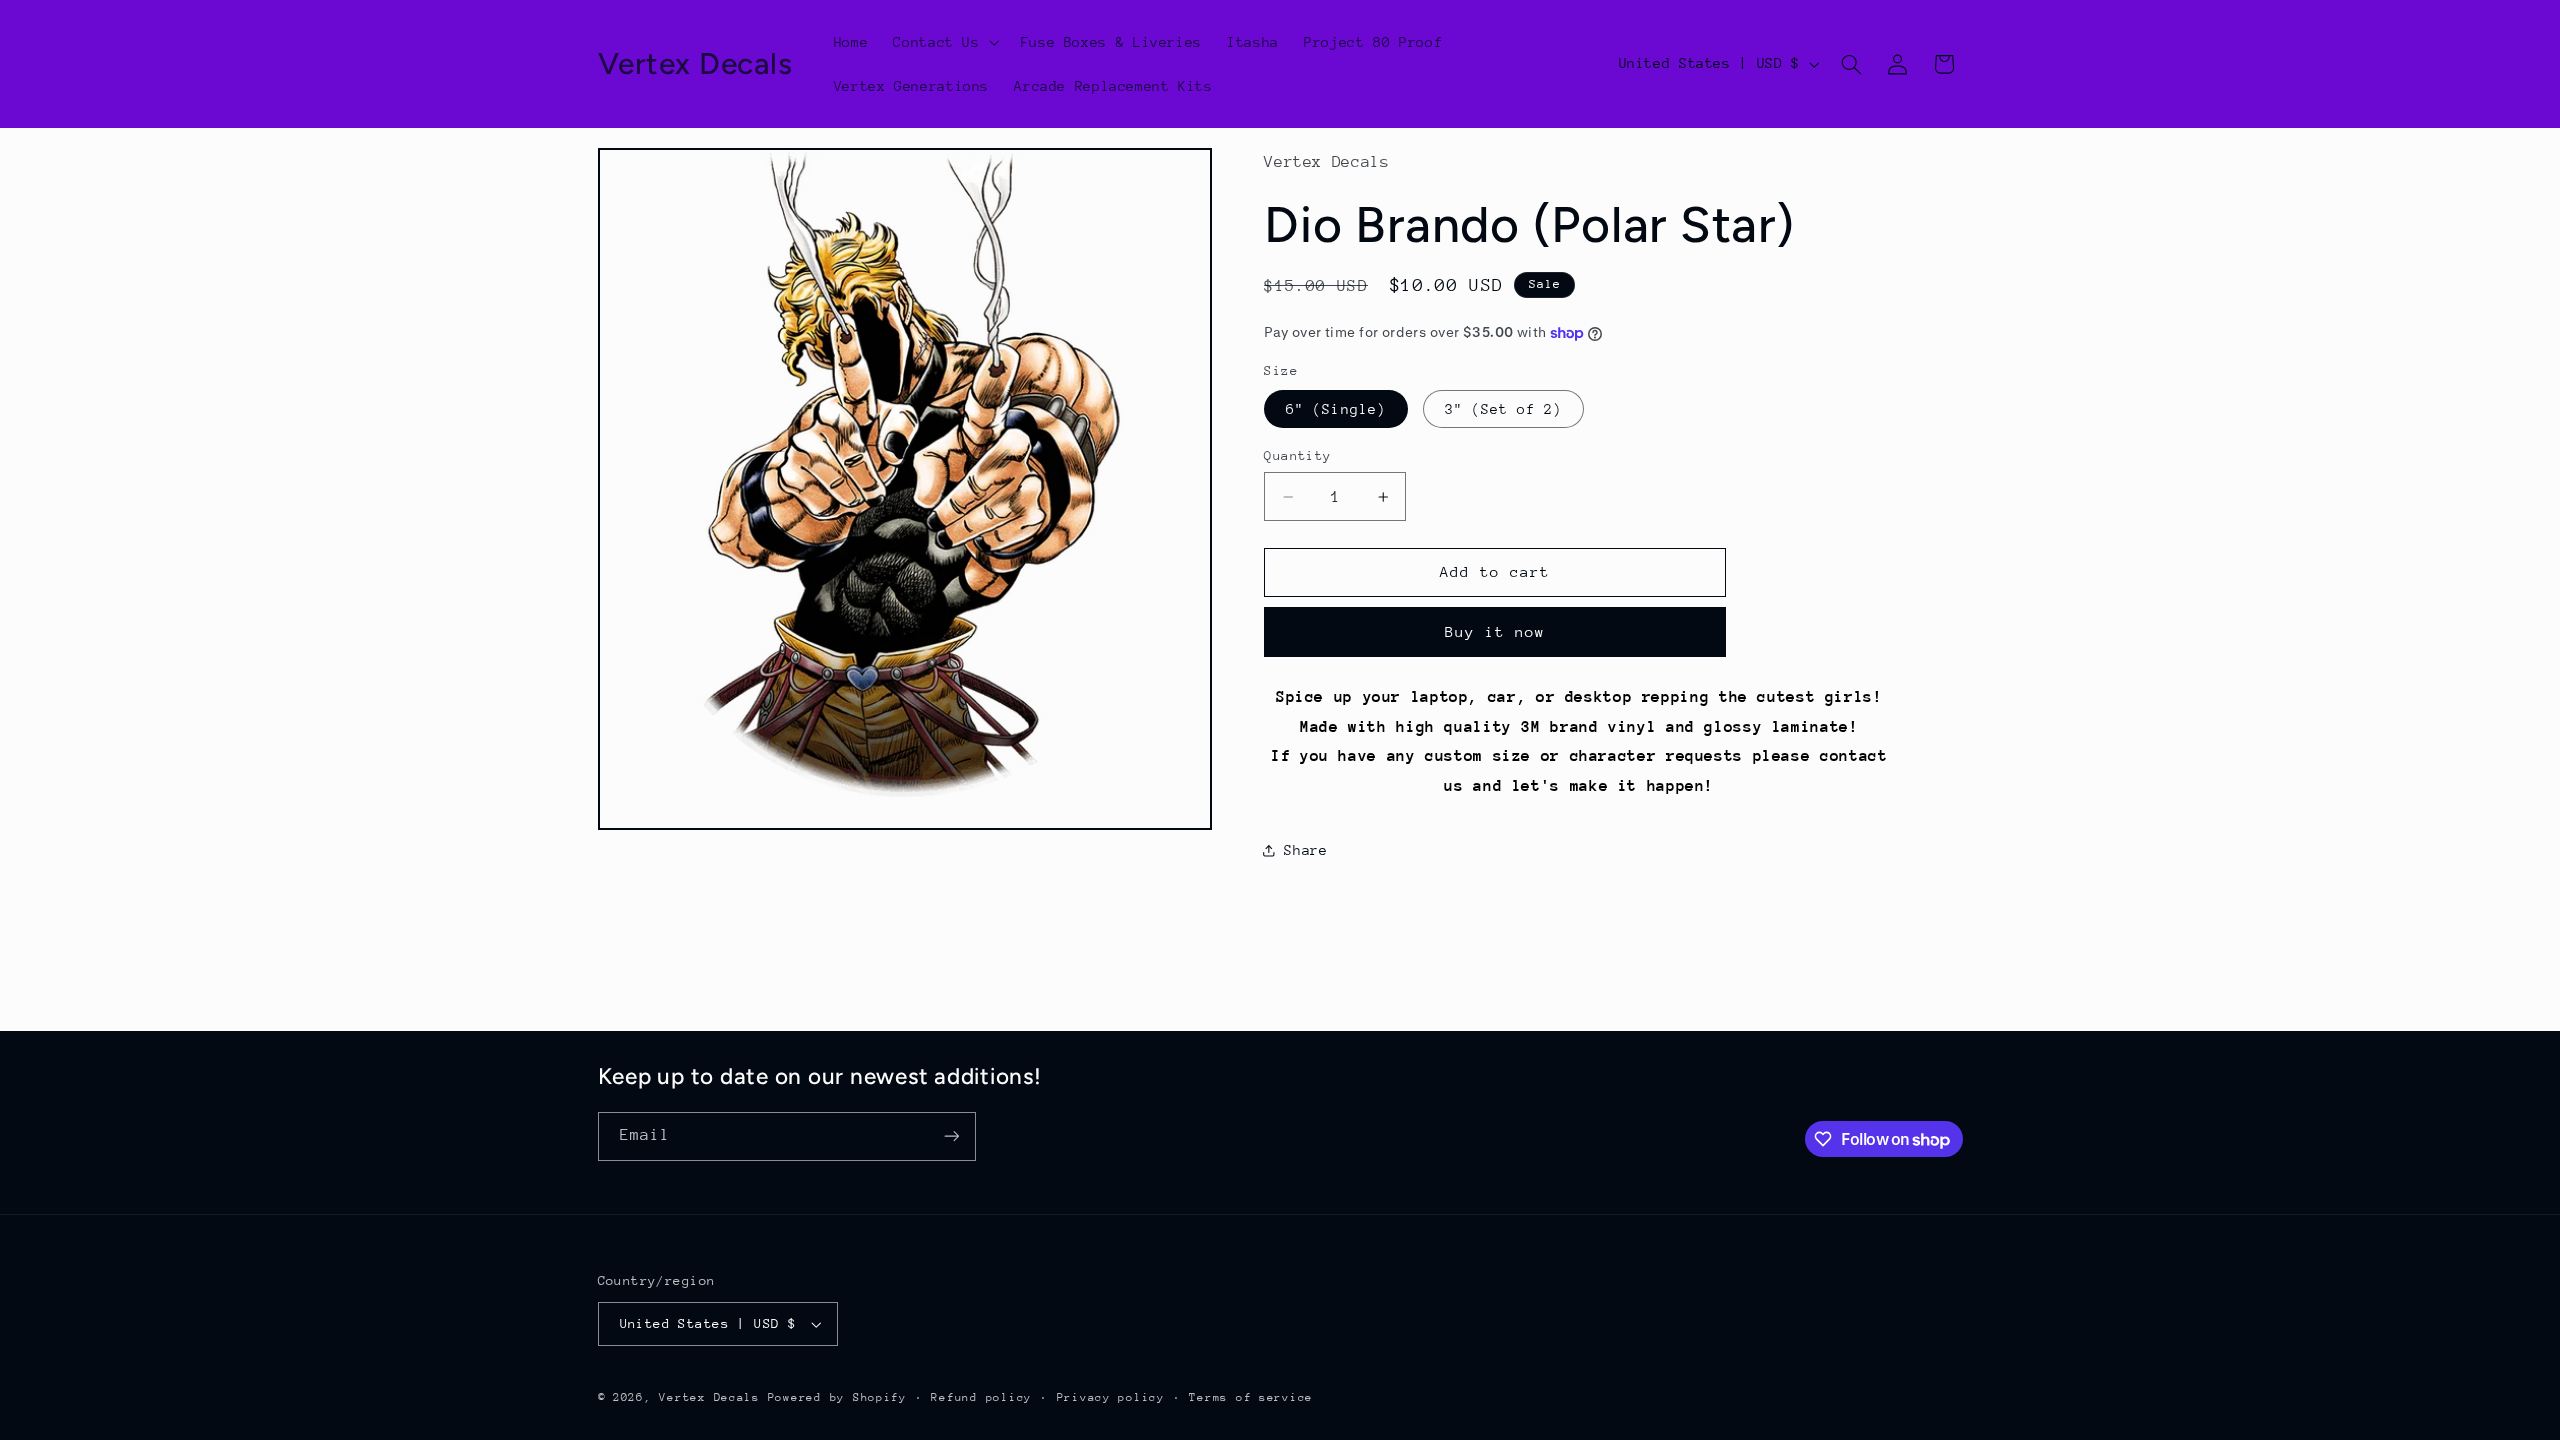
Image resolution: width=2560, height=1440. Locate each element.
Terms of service (1251, 1397)
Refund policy (981, 1397)
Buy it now (1495, 631)
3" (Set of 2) (1504, 409)
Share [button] (1305, 850)
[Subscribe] (951, 1136)
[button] (944, 42)
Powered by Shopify (837, 1397)
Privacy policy (1111, 1397)
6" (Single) (1336, 409)
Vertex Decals (709, 1397)
